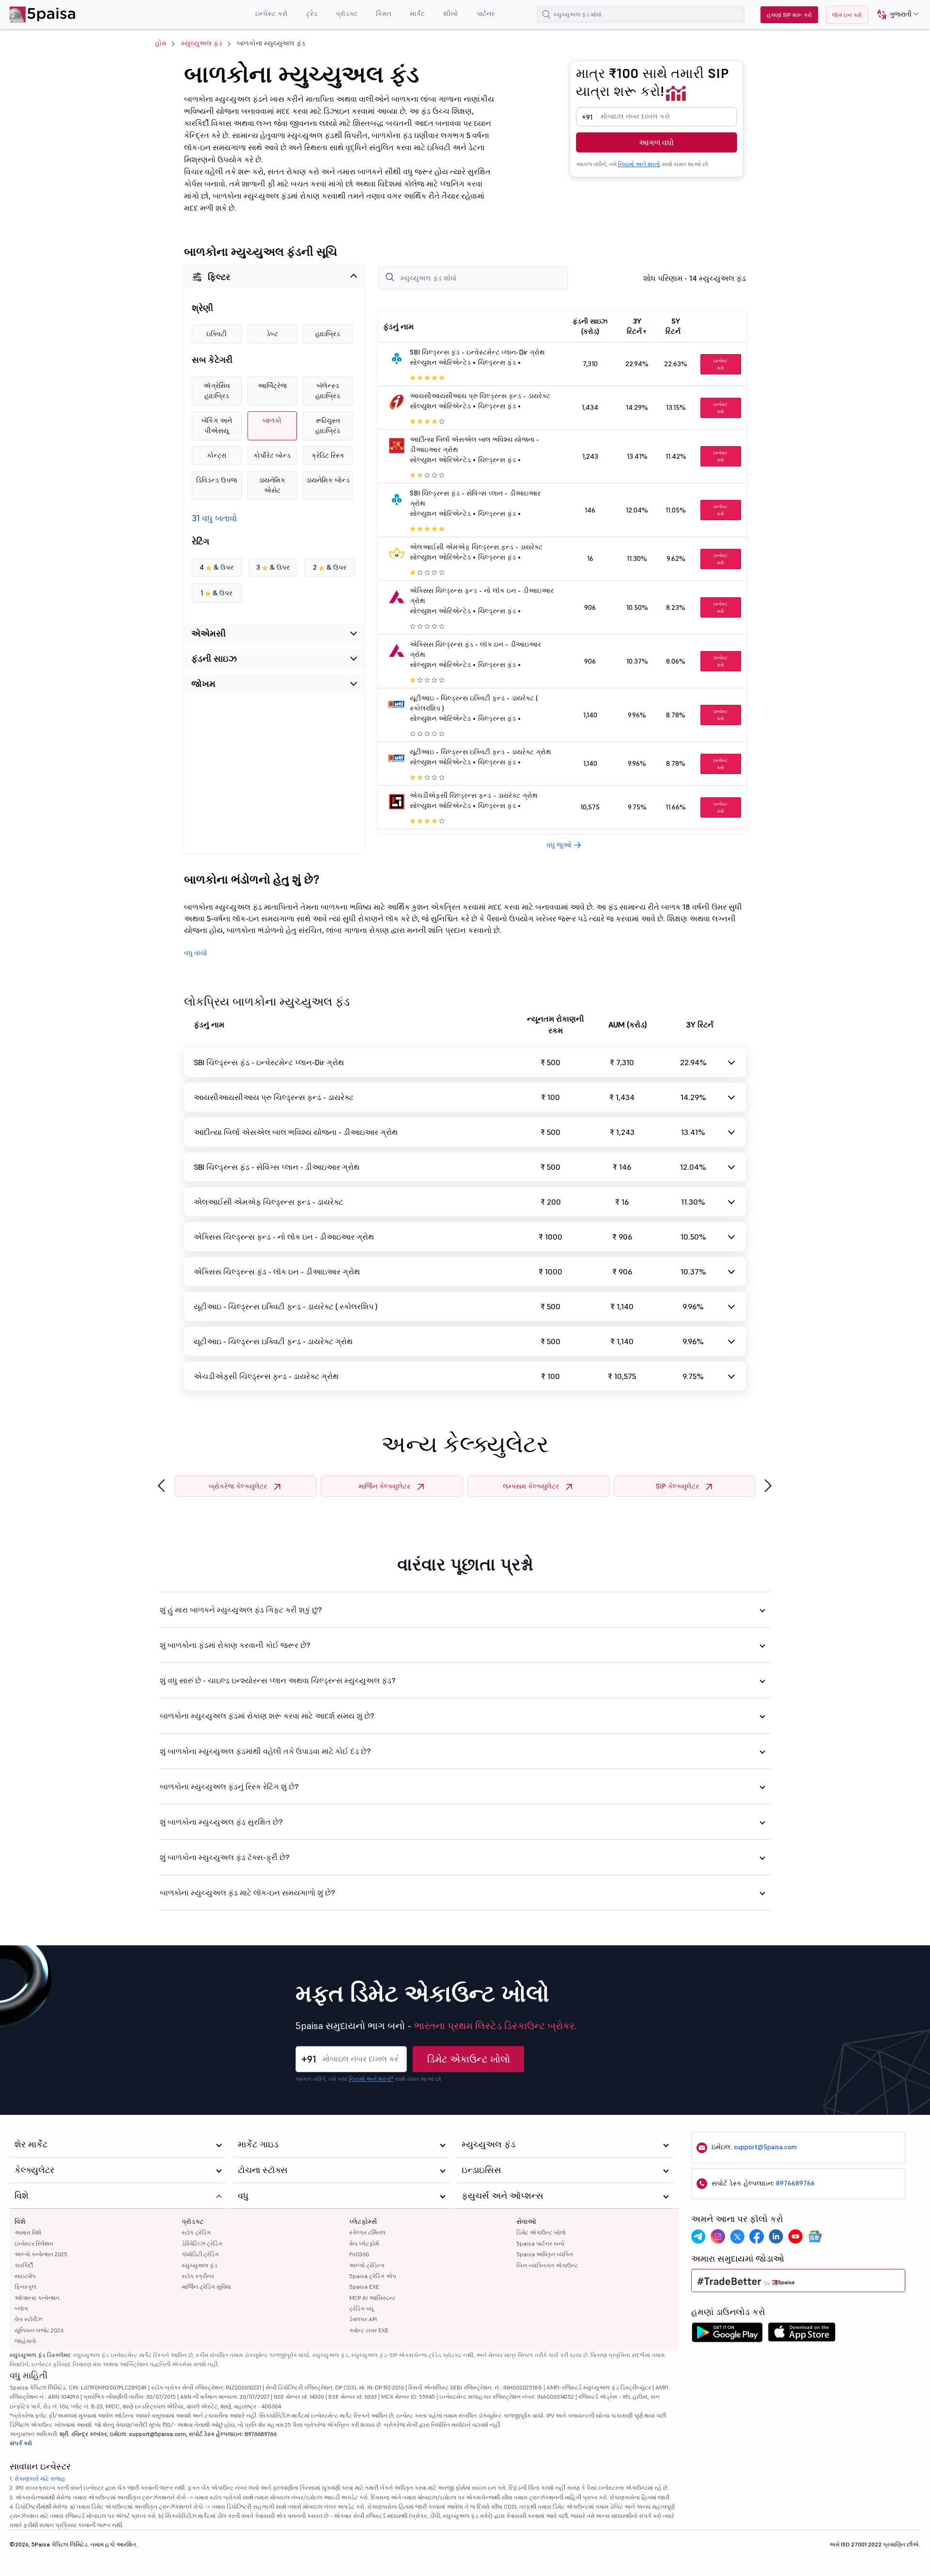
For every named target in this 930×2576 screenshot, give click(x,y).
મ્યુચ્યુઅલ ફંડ (202, 43)
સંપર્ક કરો (21, 2443)
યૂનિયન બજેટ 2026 (39, 2330)
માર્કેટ (417, 14)
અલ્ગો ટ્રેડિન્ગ (367, 2265)
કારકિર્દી (24, 2265)
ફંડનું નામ (398, 326)
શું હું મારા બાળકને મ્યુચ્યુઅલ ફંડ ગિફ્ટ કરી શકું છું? (241, 1610)
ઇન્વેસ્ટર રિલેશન (34, 2243)
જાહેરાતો (25, 2341)
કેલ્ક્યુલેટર (34, 2170)
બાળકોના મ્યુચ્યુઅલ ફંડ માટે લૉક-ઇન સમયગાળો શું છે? (248, 1893)
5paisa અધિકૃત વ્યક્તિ (545, 2254)
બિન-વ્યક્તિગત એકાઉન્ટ (547, 2265)
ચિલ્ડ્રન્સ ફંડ (497, 362)
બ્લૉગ (21, 2308)
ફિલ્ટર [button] (219, 277)
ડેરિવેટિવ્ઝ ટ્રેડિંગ (202, 2243)
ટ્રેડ (312, 14)
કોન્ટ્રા (217, 455)
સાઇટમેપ (25, 2276)
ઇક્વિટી (217, 334)
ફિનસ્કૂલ (25, 2287)
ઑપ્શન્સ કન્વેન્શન (37, 2298)
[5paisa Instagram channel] (718, 2236)
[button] (894, 15)
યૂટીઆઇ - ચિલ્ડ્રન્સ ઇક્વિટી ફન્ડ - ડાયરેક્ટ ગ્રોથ (480, 752)
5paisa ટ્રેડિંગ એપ (373, 2276)
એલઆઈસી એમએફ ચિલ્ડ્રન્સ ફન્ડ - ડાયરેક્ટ (476, 547)
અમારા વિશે (28, 2232)
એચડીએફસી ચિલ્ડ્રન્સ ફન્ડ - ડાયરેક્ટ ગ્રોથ (474, 795)
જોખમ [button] (203, 684)
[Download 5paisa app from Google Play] (727, 2335)
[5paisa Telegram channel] (698, 2236)
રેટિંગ (201, 542)
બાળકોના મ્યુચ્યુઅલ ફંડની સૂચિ (261, 252)
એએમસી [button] (209, 633)
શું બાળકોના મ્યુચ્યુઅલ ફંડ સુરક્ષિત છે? (221, 1822)
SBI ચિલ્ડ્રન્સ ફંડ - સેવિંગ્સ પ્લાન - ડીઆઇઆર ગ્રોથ (277, 1167)
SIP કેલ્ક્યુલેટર (677, 1486)
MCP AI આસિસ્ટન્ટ (372, 2298)
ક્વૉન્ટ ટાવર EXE (369, 2330)
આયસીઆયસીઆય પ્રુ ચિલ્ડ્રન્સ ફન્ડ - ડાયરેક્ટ (480, 396)
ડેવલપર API (363, 2319)
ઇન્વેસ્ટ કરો (271, 14)
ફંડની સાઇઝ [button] (214, 659)
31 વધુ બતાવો (215, 518)
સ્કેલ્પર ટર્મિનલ (367, 2232)
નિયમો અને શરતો (639, 164)
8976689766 (795, 2183)
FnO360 (359, 2254)
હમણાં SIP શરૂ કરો (789, 15)
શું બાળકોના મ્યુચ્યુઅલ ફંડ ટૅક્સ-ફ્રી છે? (225, 1857)
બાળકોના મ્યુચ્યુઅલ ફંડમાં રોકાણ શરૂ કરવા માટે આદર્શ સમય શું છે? (267, 1716)
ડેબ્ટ (272, 334)
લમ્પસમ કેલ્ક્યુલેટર (531, 1486)
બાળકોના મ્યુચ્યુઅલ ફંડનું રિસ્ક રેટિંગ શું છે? (229, 1786)
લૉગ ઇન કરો (847, 15)
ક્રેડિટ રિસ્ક (328, 455)
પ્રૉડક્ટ (347, 14)
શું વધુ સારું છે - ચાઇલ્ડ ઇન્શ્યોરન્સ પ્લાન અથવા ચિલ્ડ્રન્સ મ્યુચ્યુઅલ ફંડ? (278, 1680)
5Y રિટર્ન (673, 326)
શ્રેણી (202, 308)
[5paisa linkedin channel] (776, 2236)
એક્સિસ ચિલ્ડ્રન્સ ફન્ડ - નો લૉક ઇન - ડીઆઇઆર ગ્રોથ (284, 1237)
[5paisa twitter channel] (737, 2236)
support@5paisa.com (765, 2147)
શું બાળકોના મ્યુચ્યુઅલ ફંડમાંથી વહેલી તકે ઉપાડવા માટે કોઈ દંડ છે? (265, 1751)
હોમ (161, 43)
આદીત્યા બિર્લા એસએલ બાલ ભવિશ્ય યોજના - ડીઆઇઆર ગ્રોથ (296, 1132)
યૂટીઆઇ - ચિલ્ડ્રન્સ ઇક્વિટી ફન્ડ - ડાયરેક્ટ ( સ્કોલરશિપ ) (286, 1306)
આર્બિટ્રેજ (272, 386)
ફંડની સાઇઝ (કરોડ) (590, 326)
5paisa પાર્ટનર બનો (540, 2243)
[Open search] (546, 15)
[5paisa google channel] (815, 2236)
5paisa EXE (364, 2287)
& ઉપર (217, 567)
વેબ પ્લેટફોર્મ (364, 2243)
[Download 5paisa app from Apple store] (802, 2335)
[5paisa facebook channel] (757, 2236)
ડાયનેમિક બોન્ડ (328, 480)
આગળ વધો (656, 142)
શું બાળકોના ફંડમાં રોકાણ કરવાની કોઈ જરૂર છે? (235, 1645)
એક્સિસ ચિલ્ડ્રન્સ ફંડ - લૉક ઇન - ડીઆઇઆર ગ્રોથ (277, 1272)
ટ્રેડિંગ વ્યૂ (361, 2308)
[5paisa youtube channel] (795, 2236)
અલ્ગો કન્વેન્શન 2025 (41, 2254)
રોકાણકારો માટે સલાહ (40, 2478)
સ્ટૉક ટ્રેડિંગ (196, 2232)
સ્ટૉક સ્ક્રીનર (198, 2276)
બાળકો (272, 420)
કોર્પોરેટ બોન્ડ (272, 455)
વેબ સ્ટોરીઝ (28, 2319)
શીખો (451, 14)
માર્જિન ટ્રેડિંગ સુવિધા (206, 2287)
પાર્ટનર (486, 14)
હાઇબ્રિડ (328, 334)
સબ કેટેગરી (212, 360)
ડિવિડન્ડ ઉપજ (217, 480)
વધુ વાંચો (196, 953)
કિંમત (384, 14)
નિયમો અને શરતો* (371, 2079)
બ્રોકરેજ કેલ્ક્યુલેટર (238, 1486)
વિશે (20, 2221)
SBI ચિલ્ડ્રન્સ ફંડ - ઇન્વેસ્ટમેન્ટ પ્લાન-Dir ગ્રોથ (477, 352)
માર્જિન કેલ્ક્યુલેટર (384, 1486)
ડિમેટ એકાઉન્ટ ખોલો (469, 2059)
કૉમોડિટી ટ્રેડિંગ (200, 2254)
